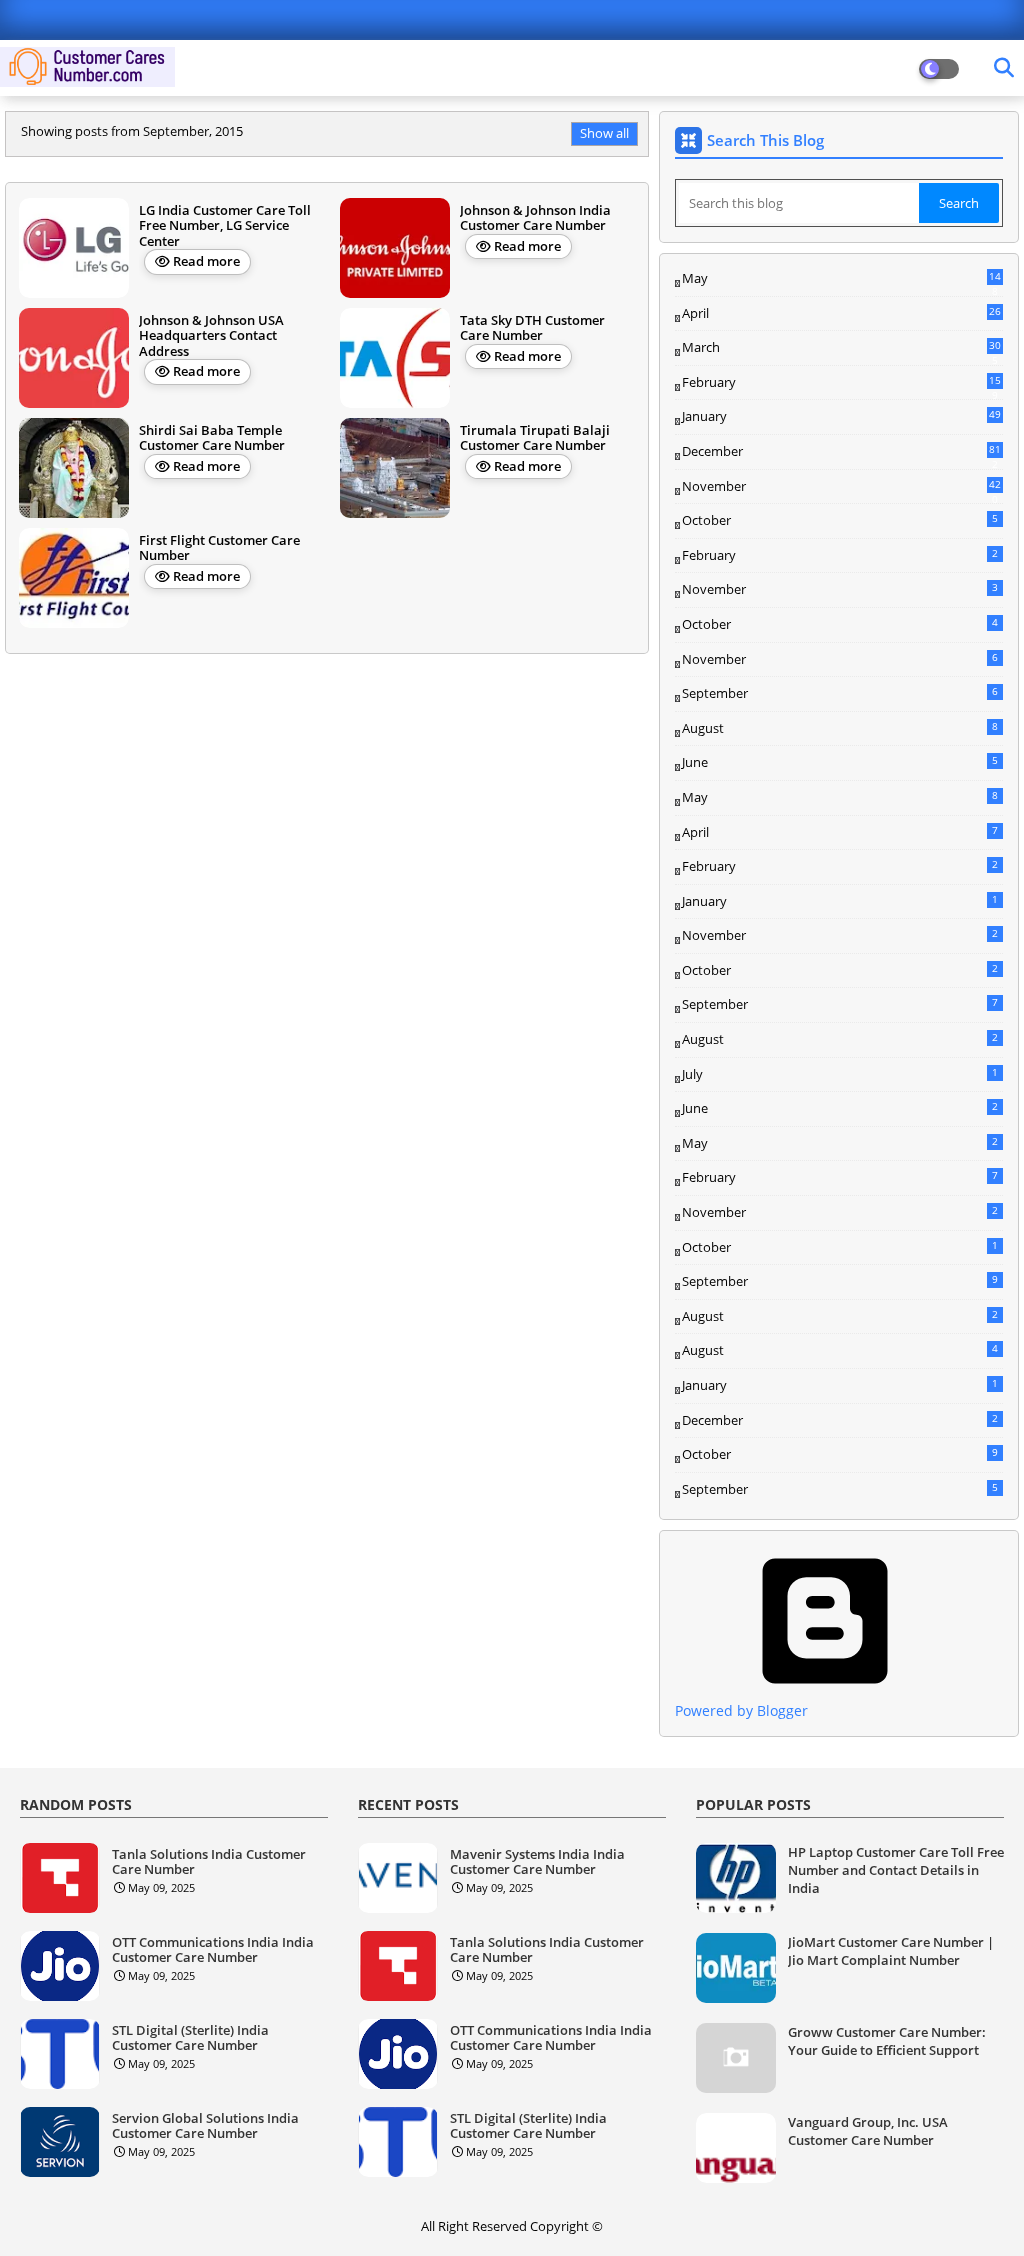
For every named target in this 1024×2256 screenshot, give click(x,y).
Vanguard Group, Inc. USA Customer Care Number (868, 2131)
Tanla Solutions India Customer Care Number (209, 1862)
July (840, 1074)
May (841, 279)
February (841, 383)
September (840, 693)
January (841, 416)
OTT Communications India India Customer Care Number (213, 1950)
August (840, 728)
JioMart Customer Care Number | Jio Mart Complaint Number (891, 1951)
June (840, 762)
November (841, 487)
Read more (206, 261)
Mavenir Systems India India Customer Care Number (537, 1862)
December (841, 452)
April (841, 313)
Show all (604, 133)
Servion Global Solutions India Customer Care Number (205, 2126)
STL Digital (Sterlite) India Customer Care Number (190, 2038)
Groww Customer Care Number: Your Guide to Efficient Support (887, 2041)
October (840, 520)
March (841, 348)
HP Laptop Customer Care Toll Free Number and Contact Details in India (896, 1870)
